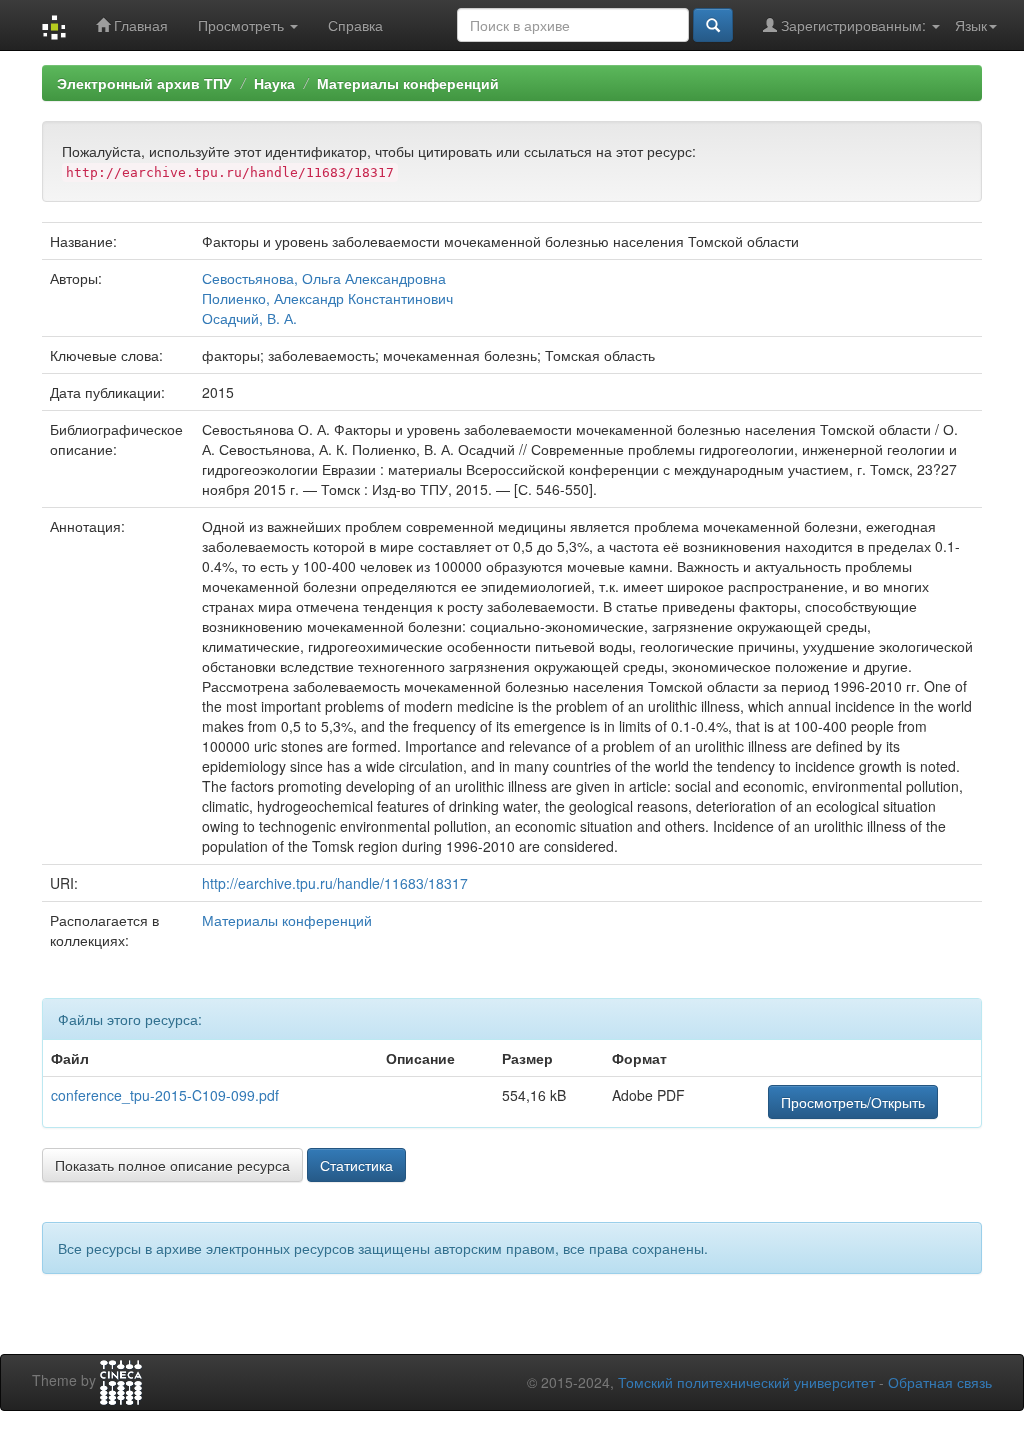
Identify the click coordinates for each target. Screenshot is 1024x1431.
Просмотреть (243, 25)
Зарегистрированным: (853, 25)
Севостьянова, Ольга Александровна (324, 278)
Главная (139, 25)
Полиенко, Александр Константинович (327, 298)
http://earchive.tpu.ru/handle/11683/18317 (335, 883)
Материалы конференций (408, 83)
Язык (971, 25)
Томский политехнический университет (746, 1382)
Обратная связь (940, 1382)
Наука (274, 83)
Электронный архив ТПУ (144, 83)
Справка (355, 25)
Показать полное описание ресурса (172, 1165)
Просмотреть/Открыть (853, 1102)
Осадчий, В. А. (249, 318)
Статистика (356, 1165)
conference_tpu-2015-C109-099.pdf (165, 1095)
